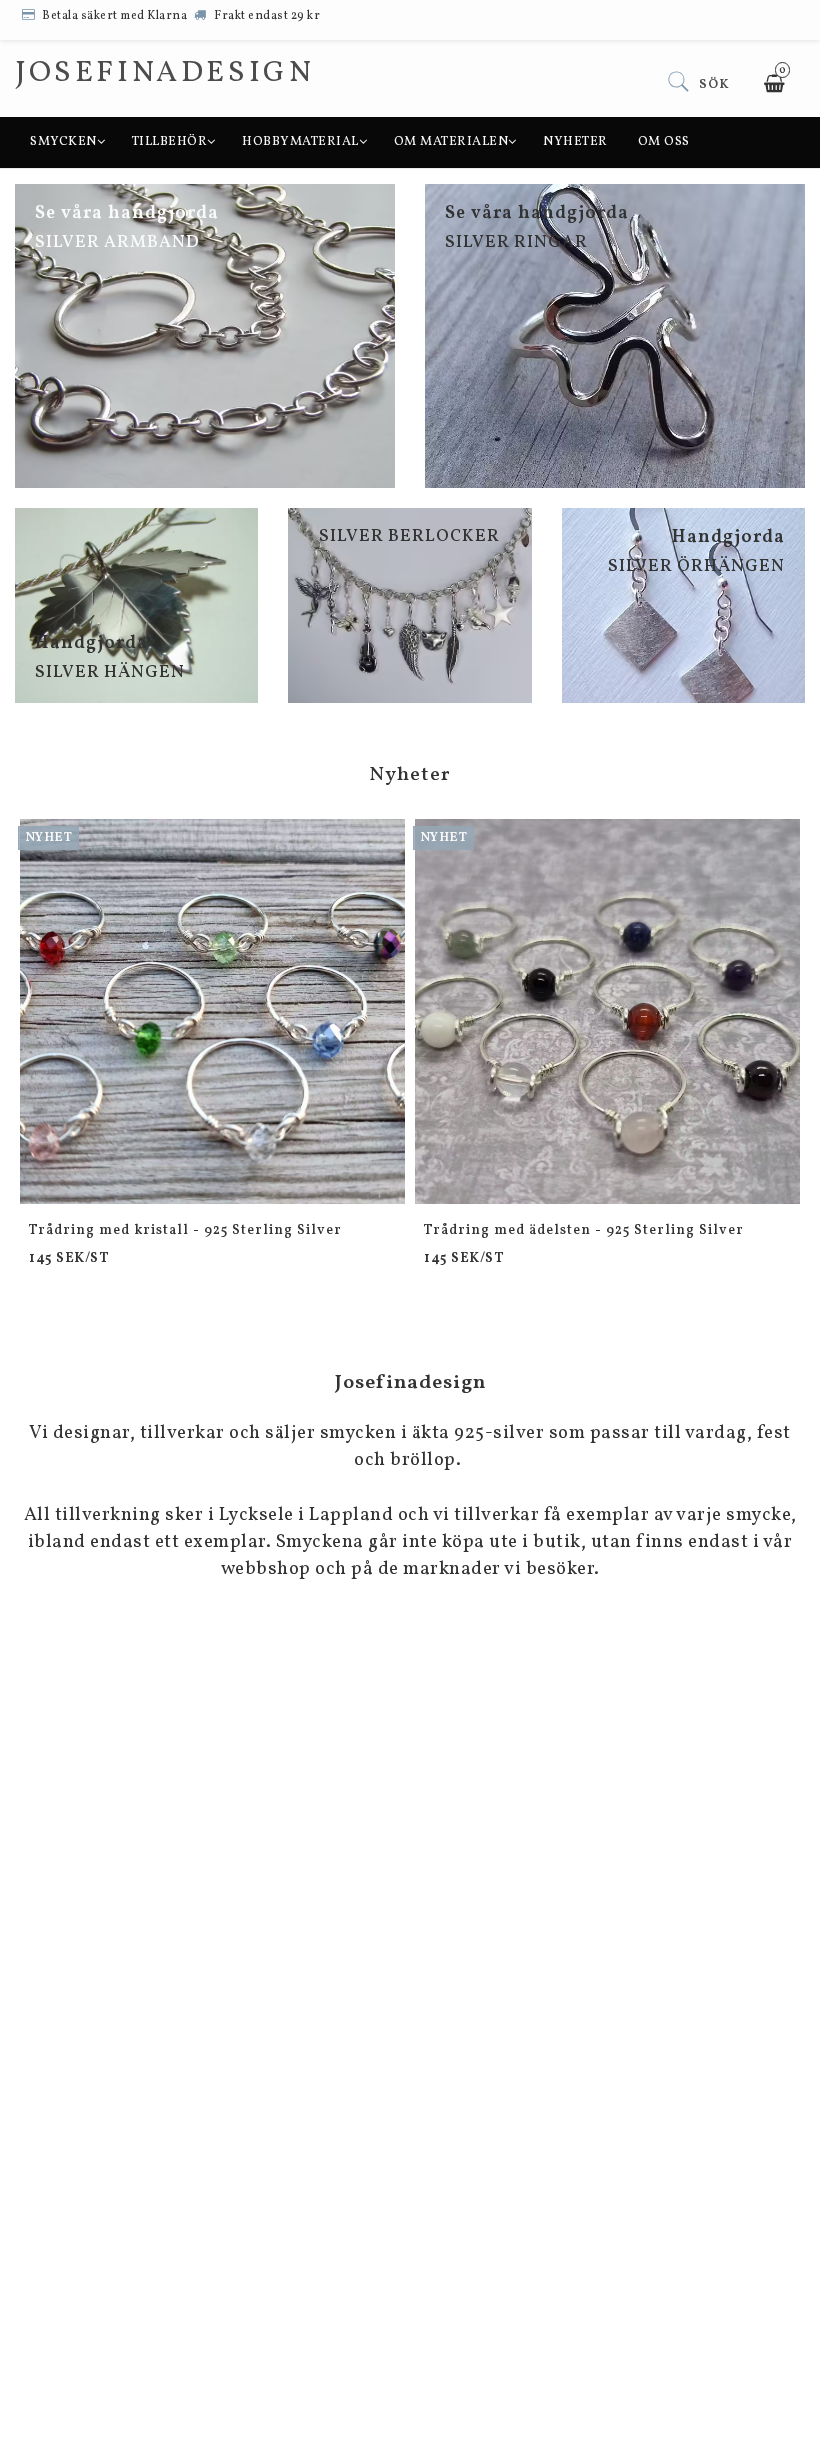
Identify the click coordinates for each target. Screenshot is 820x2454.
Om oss (664, 142)
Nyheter (575, 142)
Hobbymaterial (300, 142)
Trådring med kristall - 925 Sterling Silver (185, 1230)
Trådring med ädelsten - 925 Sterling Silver (584, 1230)
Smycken (63, 142)
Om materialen (451, 142)
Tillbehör (170, 142)
